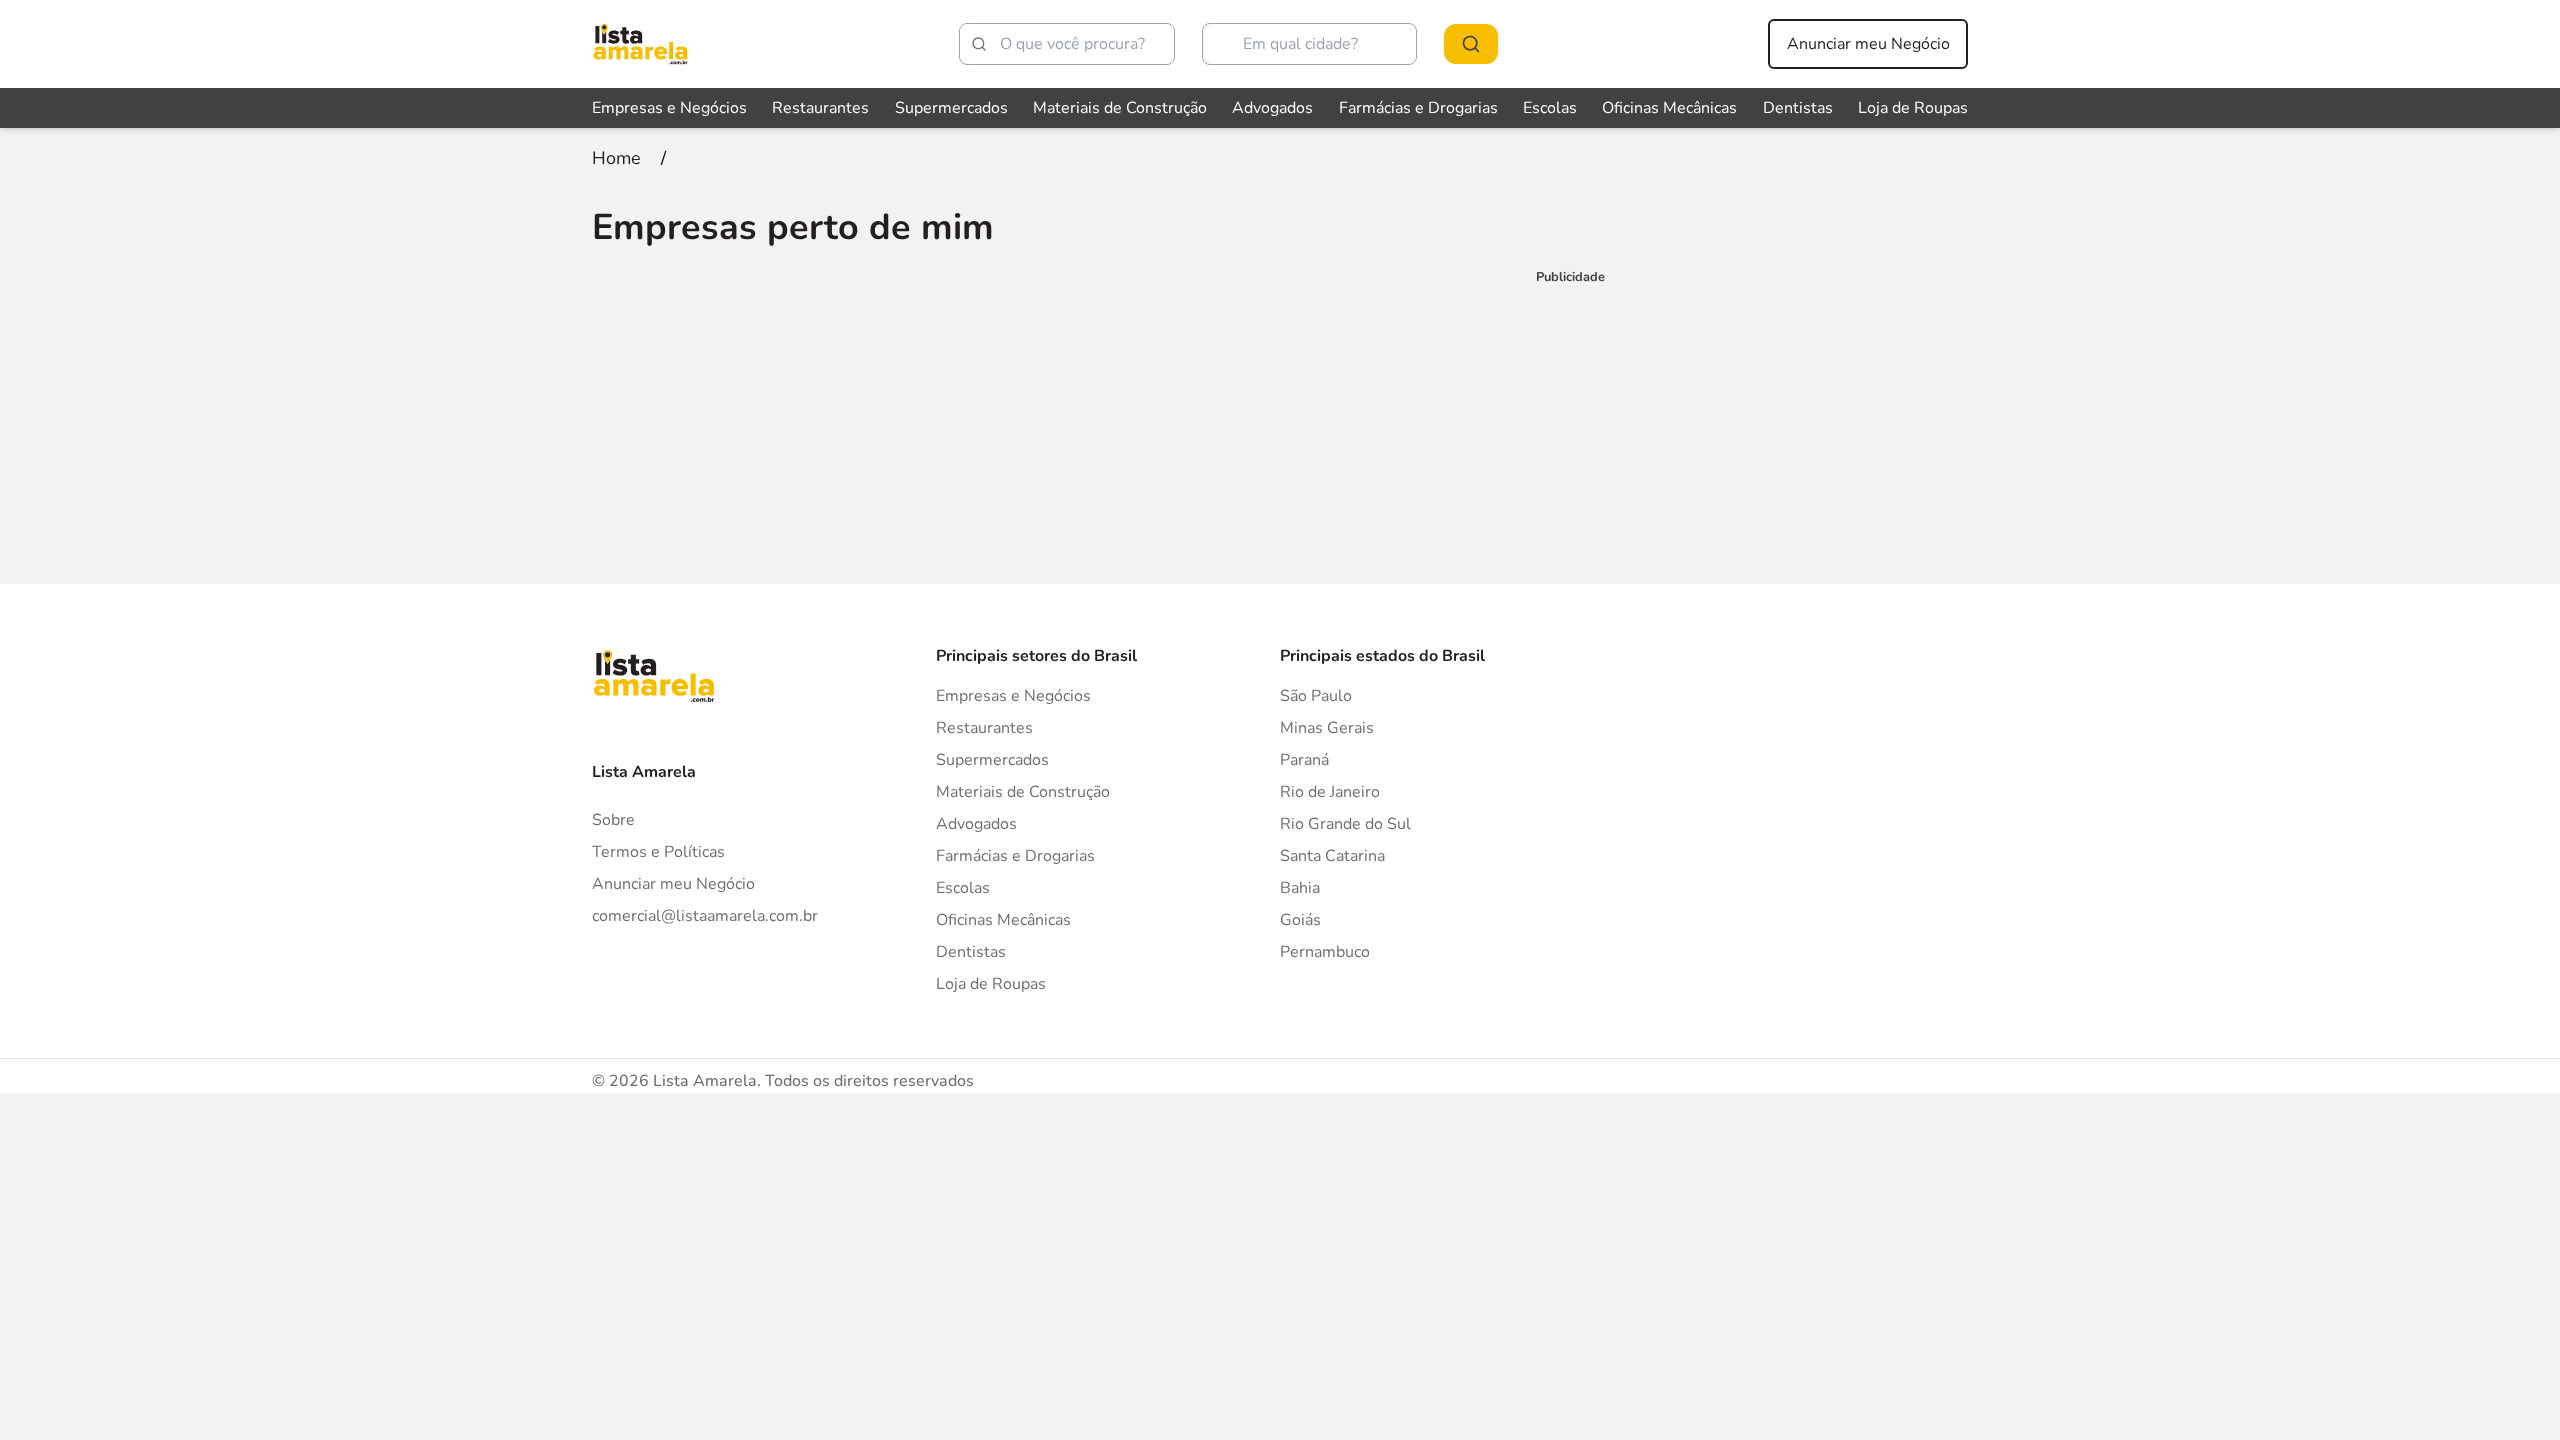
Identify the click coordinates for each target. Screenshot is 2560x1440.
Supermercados (951, 108)
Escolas (1550, 108)
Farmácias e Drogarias (1418, 108)
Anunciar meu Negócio (1868, 44)
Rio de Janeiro (1330, 792)
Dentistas (1798, 108)
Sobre (613, 820)
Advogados (1272, 108)
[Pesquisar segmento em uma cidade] (1471, 44)
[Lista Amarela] (640, 44)
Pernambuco (1325, 952)
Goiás (1300, 920)
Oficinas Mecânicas (1669, 108)
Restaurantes (820, 108)
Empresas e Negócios (669, 108)
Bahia (1300, 888)
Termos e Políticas (658, 852)
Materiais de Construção (1120, 108)
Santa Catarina (1332, 856)
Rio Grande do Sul (1345, 824)
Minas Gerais (1327, 728)
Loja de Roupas (1913, 108)
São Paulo (1316, 696)
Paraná (1304, 760)
